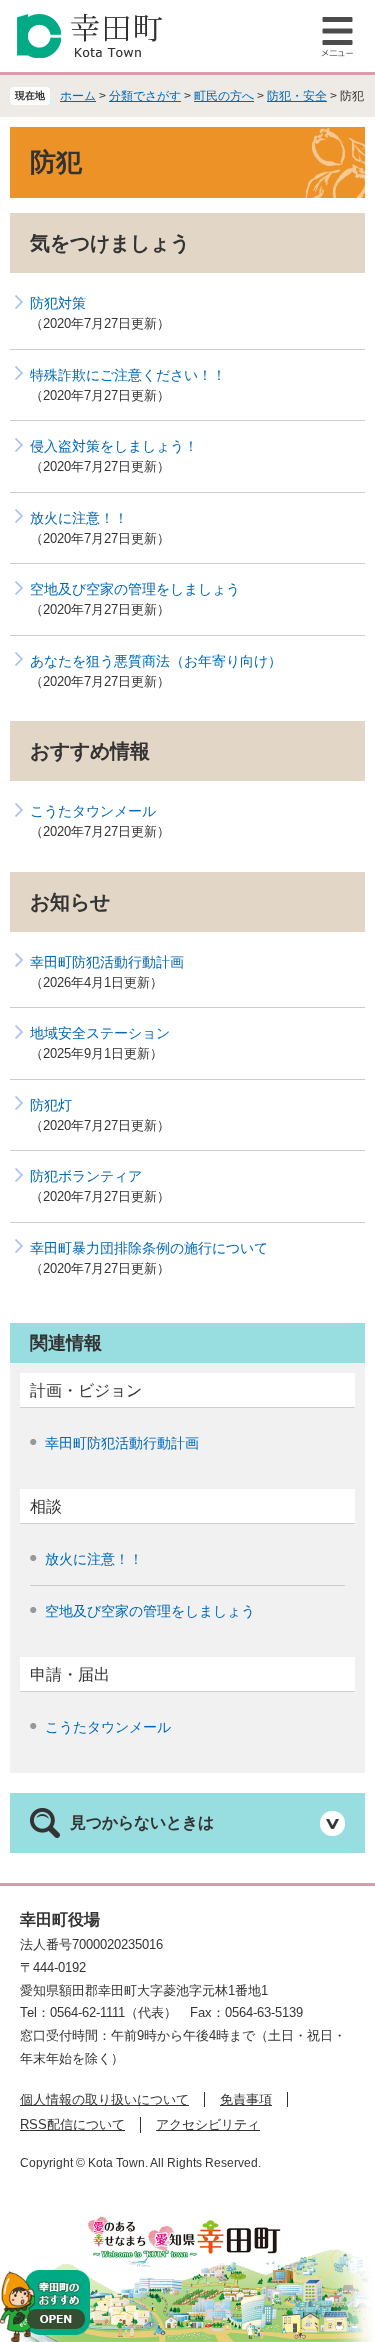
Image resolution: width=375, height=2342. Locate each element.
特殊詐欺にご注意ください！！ (128, 375)
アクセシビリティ (208, 2124)
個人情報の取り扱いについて (104, 2099)
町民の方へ (224, 96)
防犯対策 (58, 303)
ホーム (78, 96)
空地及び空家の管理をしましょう (135, 589)
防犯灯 (51, 1105)
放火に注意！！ (79, 518)
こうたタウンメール (93, 811)
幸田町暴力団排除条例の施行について (149, 1248)
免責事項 (246, 2099)
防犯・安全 (297, 96)
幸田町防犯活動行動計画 (107, 962)
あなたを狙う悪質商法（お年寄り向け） (156, 661)
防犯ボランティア (86, 1176)
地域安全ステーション (100, 1033)
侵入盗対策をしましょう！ (114, 446)
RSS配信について (72, 2124)
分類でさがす (145, 96)
